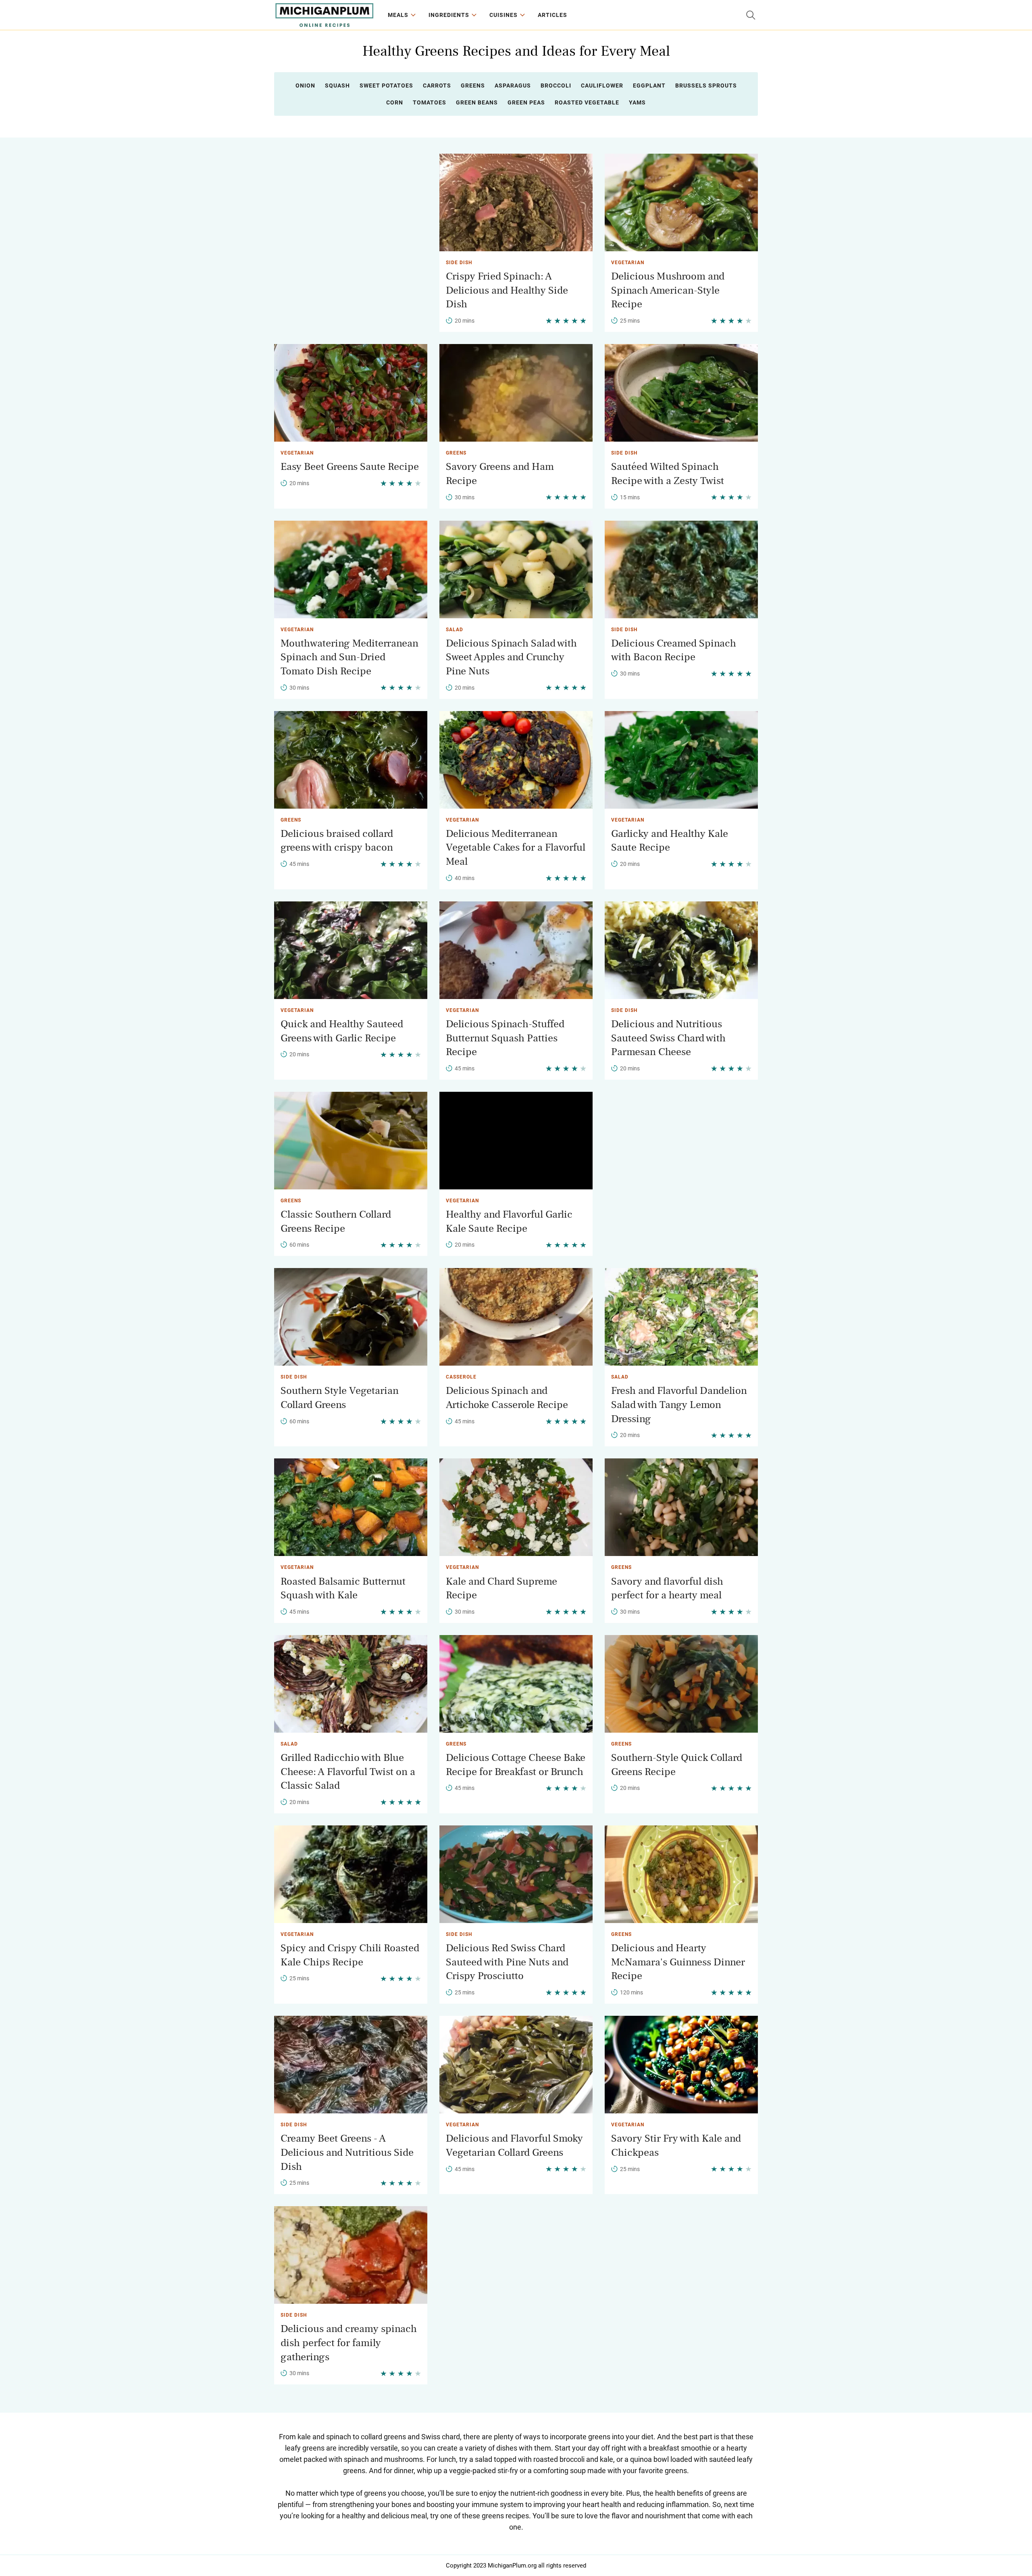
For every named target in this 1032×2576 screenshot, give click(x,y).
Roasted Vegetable (587, 102)
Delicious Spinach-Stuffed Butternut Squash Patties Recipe (505, 1038)
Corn (395, 102)
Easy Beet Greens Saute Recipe (350, 467)
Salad (455, 630)
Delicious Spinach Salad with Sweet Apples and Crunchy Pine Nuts (511, 657)
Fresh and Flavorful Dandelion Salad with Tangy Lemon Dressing (679, 1405)
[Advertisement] (351, 210)
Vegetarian (628, 263)
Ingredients (449, 15)
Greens (473, 86)
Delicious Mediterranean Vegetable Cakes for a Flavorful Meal (516, 848)
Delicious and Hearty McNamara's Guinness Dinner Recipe (678, 1962)
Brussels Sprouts (706, 86)
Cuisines (504, 15)
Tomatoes (430, 102)
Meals (398, 15)
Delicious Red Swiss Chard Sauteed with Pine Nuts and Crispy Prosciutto (507, 1962)
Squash (337, 86)
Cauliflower (602, 86)
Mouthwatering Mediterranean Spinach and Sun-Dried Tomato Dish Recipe (350, 657)
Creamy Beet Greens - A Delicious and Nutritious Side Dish (347, 2152)
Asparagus (513, 86)
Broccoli (556, 86)
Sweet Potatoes (386, 86)
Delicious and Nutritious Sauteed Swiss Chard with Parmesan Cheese (668, 1038)
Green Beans (477, 102)
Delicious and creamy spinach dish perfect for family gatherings (349, 2343)
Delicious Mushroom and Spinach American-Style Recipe (668, 290)
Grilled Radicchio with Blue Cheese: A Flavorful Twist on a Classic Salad (348, 1772)
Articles (552, 15)
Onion (305, 86)
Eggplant (649, 86)
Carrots (437, 86)
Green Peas (526, 102)
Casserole (461, 1377)
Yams (637, 102)
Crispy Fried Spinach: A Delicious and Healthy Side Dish (507, 290)
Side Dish (459, 263)
